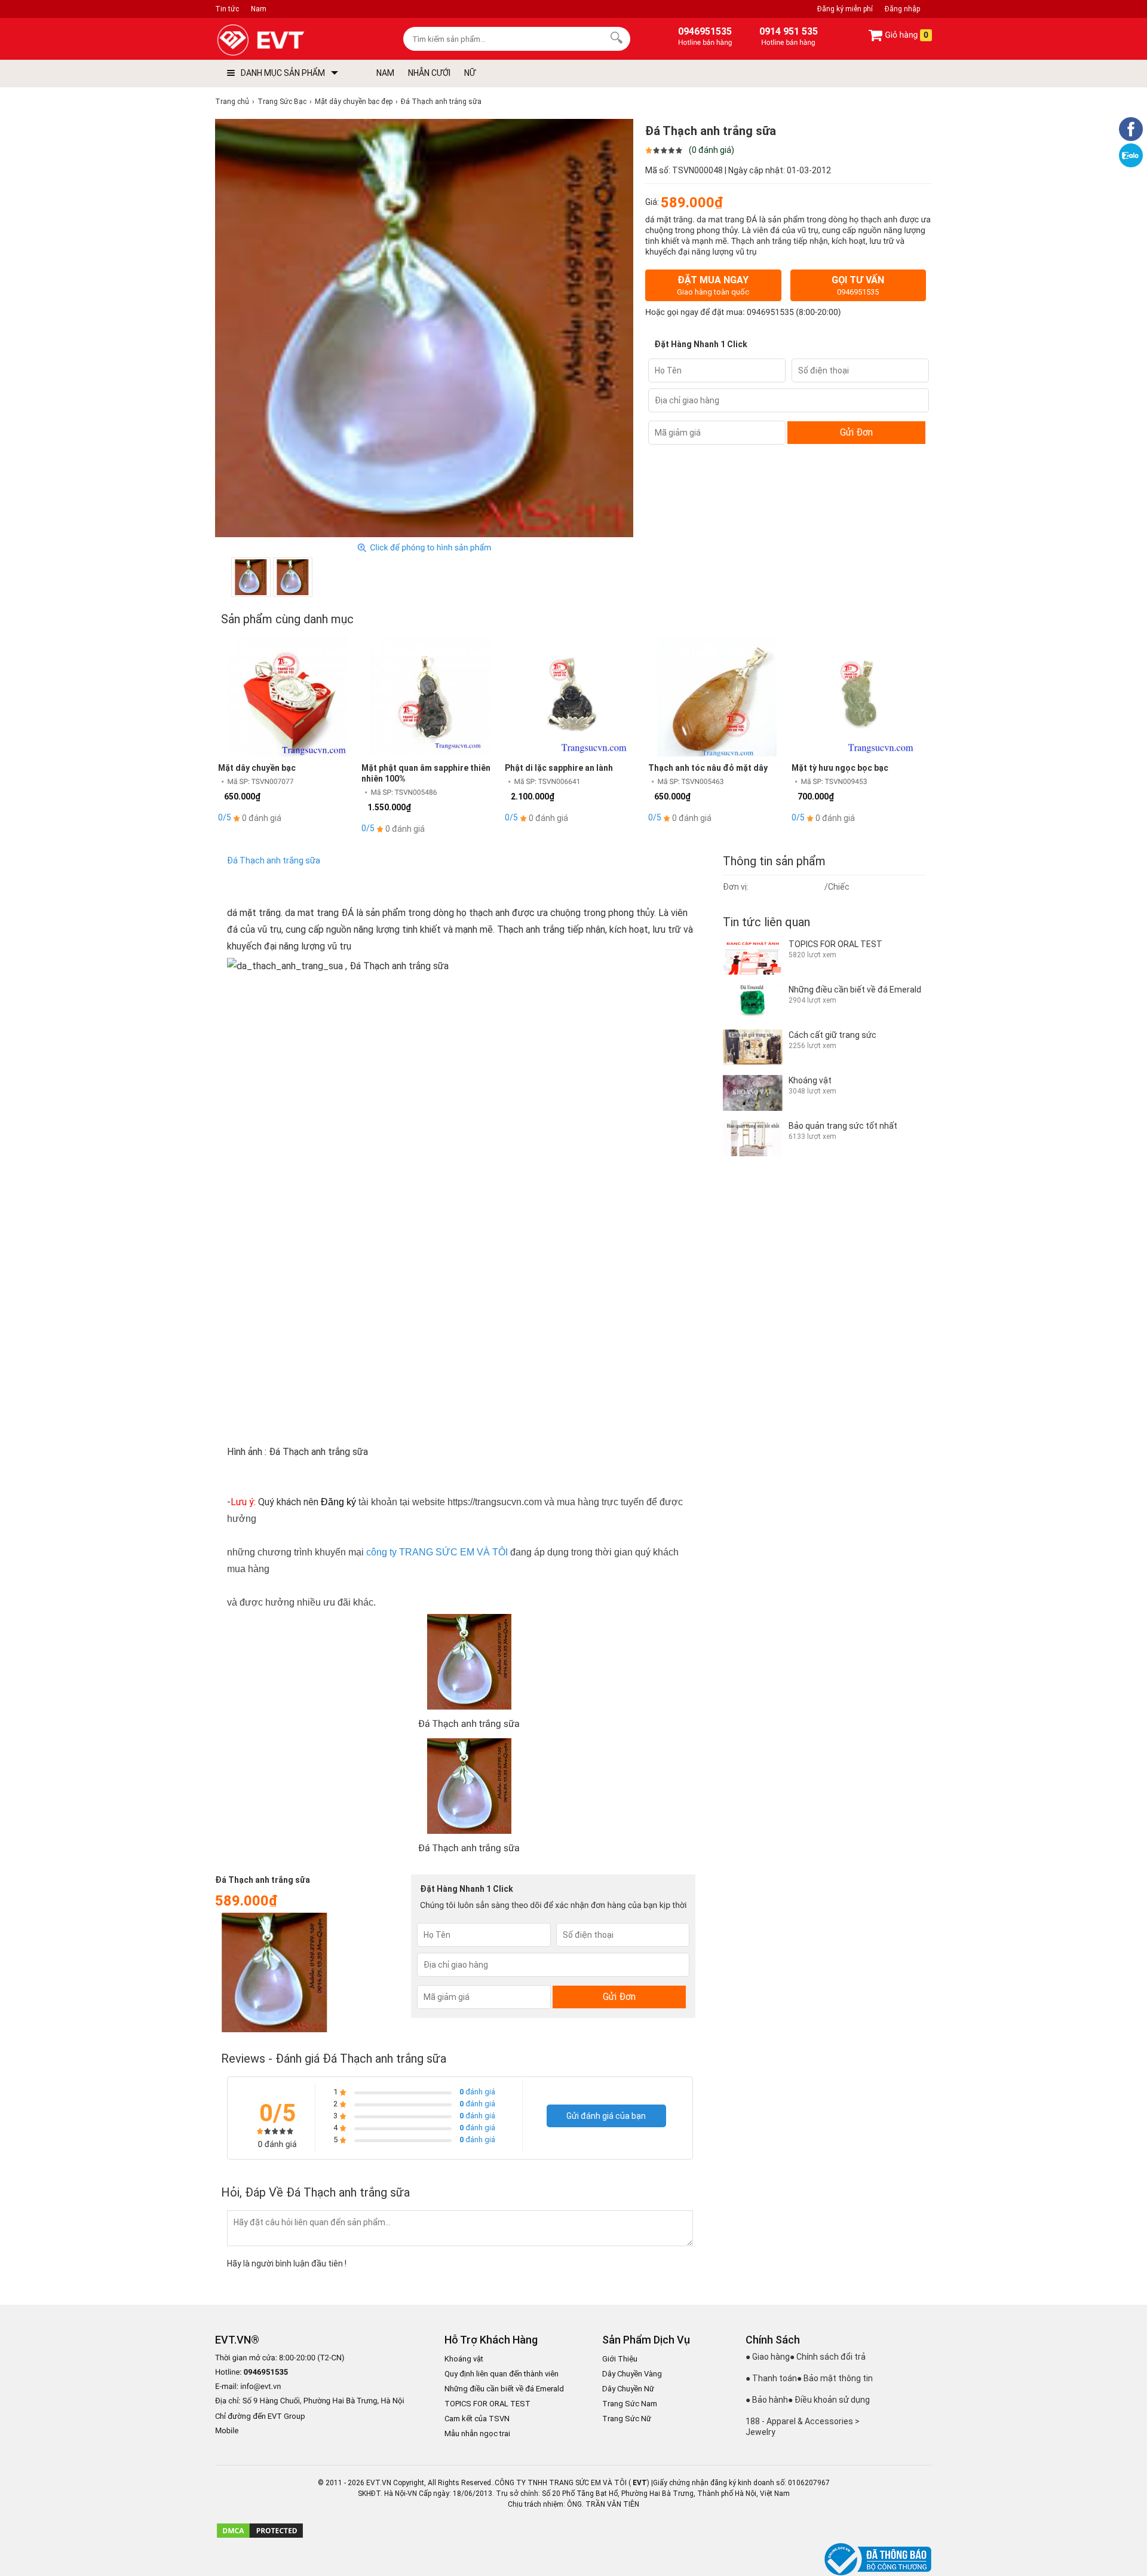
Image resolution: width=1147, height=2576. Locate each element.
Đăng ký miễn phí (845, 9)
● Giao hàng (768, 2357)
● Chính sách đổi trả (828, 2357)
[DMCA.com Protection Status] (260, 2537)
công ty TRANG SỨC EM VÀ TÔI (437, 1552)
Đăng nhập (902, 9)
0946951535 (770, 313)
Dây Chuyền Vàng (632, 2374)
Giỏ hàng (906, 35)
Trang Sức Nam (630, 2404)
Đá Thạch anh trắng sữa (274, 860)
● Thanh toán (771, 2378)
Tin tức (227, 9)
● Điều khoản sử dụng (829, 2400)
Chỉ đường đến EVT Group (260, 2416)
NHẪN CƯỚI (429, 73)
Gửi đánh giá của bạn (606, 2116)
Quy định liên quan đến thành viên (502, 2374)
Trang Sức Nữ (627, 2419)
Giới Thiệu (620, 2359)
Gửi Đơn (856, 432)
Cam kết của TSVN (477, 2419)
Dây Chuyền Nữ (628, 2389)
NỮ (470, 73)
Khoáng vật (464, 2359)
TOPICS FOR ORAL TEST (487, 2404)
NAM (385, 73)
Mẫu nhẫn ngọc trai (477, 2433)
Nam (259, 9)
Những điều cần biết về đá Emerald (504, 2389)
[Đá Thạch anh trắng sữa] (251, 577)
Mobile (227, 2431)
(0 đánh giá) (711, 150)
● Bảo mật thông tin (835, 2378)
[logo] (288, 40)
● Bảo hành (767, 2400)
